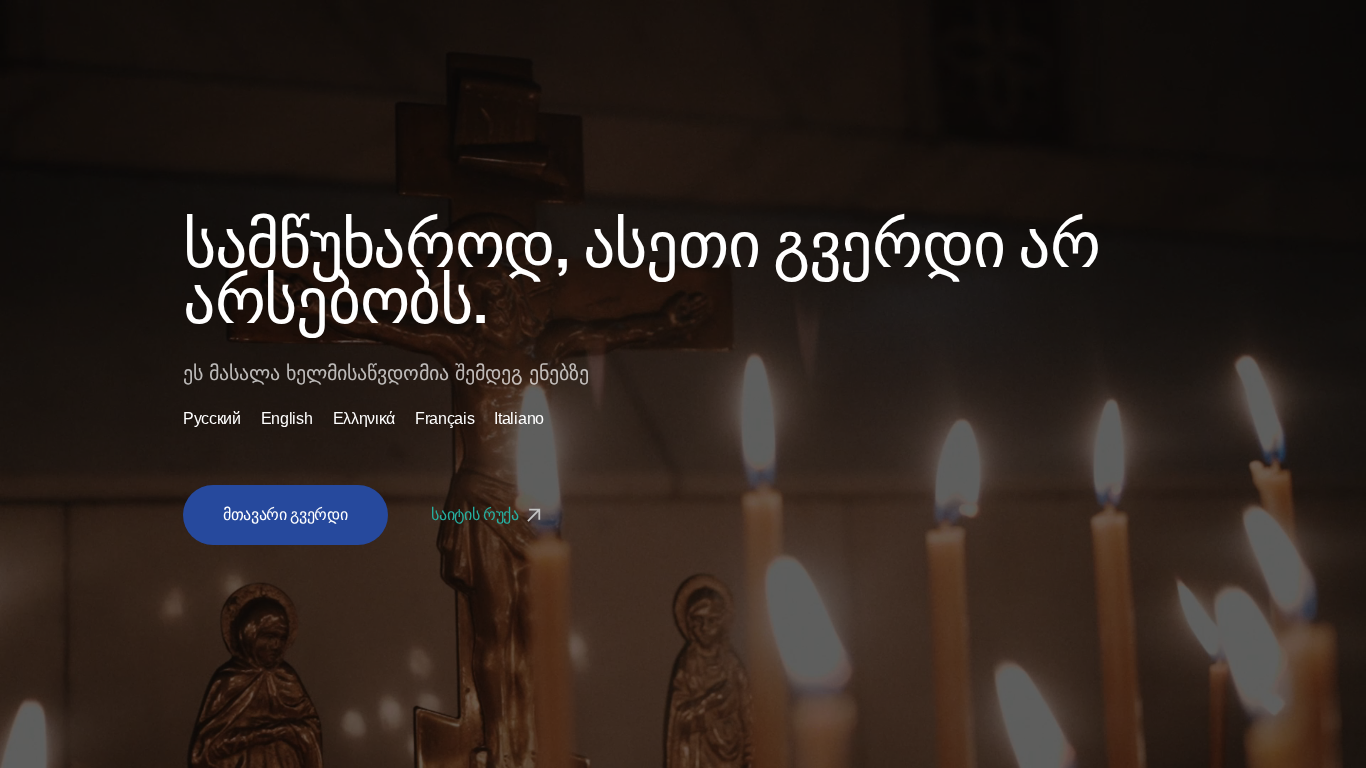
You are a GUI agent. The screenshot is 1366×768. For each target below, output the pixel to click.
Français (444, 419)
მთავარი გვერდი (285, 514)
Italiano (518, 419)
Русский (212, 419)
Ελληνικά (364, 419)
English (287, 419)
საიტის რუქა (476, 514)
